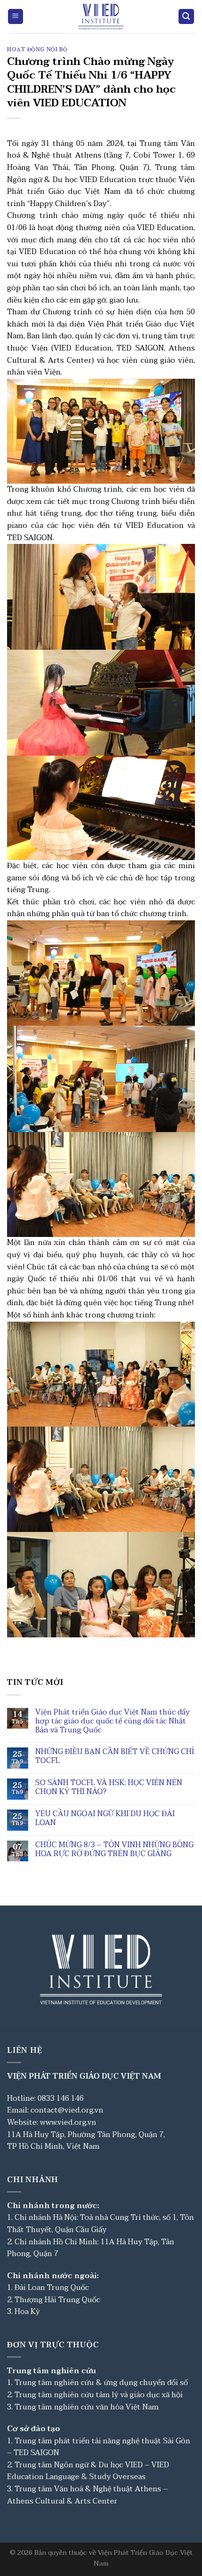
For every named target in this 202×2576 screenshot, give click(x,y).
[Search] (186, 17)
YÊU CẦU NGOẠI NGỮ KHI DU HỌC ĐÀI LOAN (105, 1818)
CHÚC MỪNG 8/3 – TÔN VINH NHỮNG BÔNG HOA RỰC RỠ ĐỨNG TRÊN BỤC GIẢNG (114, 1850)
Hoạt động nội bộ (37, 50)
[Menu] (16, 17)
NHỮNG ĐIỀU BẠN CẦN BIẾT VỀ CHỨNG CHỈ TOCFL (115, 1756)
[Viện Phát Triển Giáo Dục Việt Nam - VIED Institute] (101, 16)
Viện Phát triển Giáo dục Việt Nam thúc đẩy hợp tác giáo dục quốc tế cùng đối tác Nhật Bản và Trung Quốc (113, 1722)
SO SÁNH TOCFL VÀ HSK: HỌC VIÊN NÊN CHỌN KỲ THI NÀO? (109, 1787)
